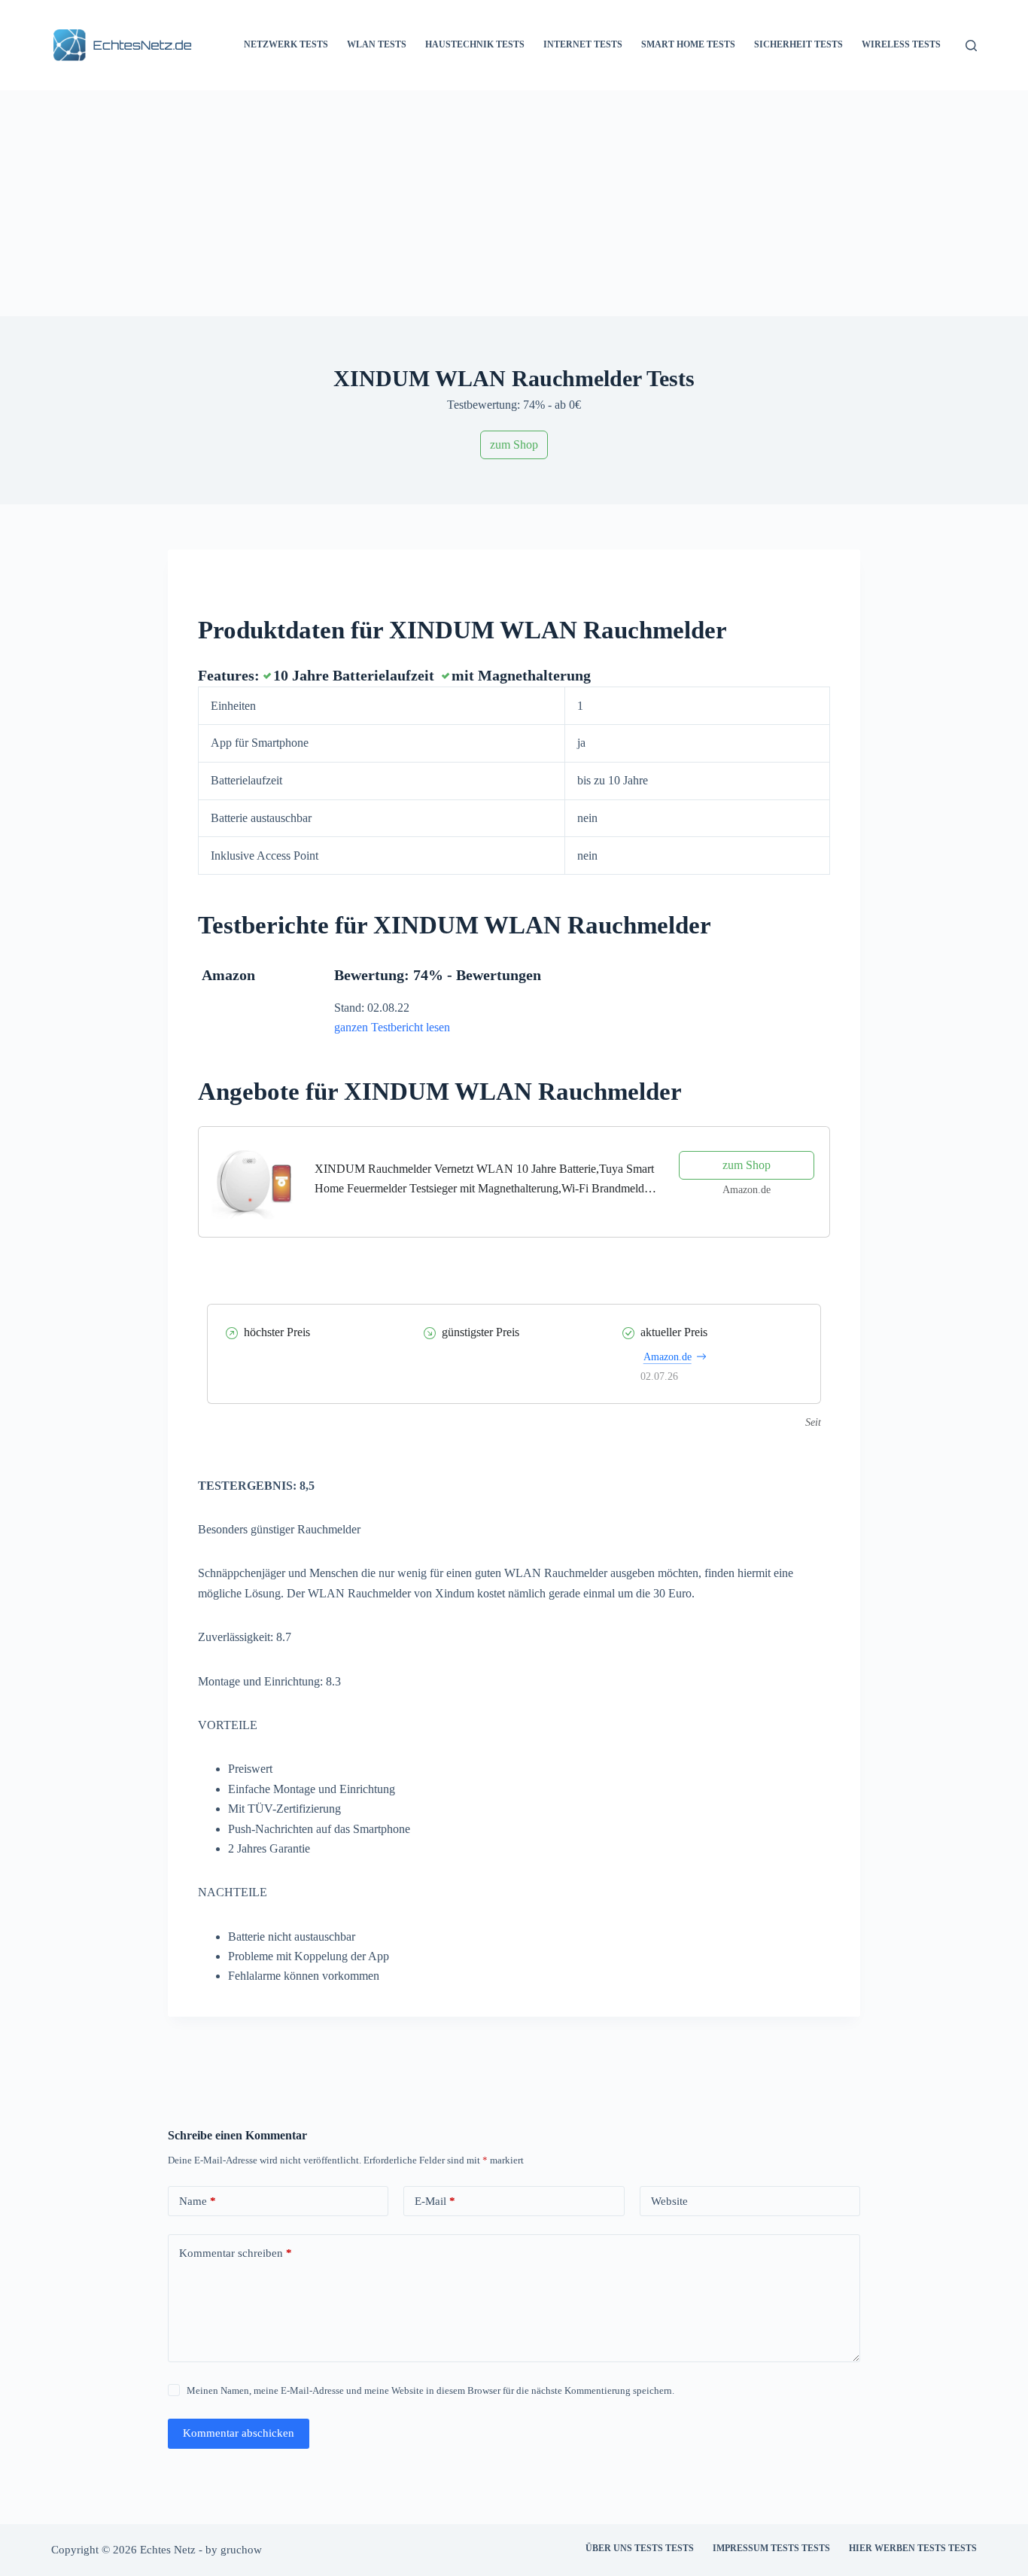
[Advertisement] (514, 203)
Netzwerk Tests (286, 44)
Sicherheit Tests (798, 44)
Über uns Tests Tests (640, 2548)
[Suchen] (971, 46)
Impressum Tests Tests (771, 2548)
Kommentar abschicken (239, 2433)
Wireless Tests (901, 44)
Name (198, 2201)
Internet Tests (583, 44)
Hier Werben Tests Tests (913, 2548)
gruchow (241, 2550)
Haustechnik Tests (475, 44)
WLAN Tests (377, 44)
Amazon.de (668, 1357)
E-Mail (435, 2201)
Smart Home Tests (688, 44)
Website (669, 2201)
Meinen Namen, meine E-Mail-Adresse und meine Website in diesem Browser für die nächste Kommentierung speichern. (430, 2390)
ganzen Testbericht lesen (392, 1027)
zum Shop (514, 445)
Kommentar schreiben (236, 2253)
